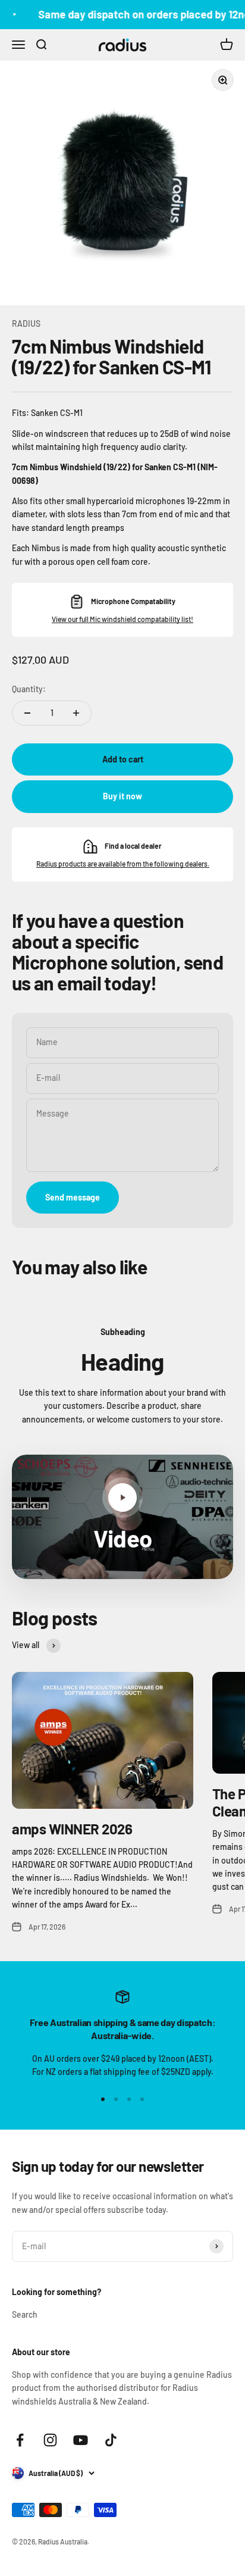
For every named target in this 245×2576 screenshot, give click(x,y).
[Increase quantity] (76, 713)
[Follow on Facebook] (20, 2440)
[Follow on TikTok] (111, 2440)
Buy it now (122, 796)
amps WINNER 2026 (72, 1829)
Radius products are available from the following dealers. (123, 864)
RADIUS (26, 323)
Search (25, 2314)
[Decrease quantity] (27, 713)
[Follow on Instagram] (50, 2440)
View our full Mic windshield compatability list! (122, 619)
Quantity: (29, 689)
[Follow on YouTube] (81, 2440)
